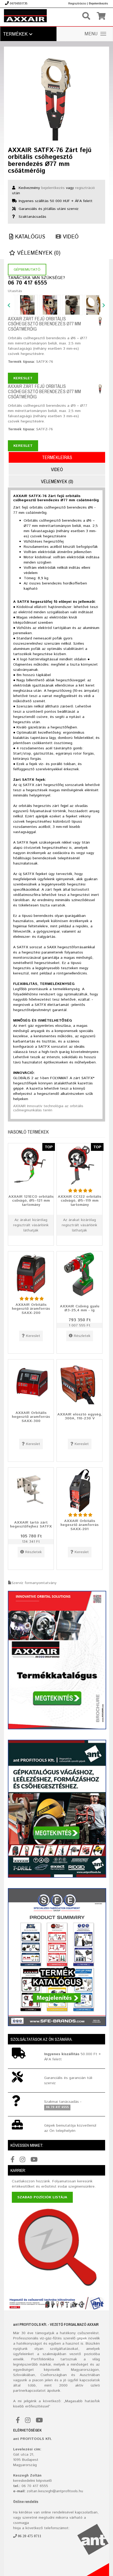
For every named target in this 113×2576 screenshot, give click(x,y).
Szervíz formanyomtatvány (34, 1583)
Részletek (82, 1336)
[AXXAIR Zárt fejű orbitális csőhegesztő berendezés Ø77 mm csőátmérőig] (100, 321)
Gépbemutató (27, 270)
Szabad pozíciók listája (42, 2197)
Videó (70, 237)
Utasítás (15, 291)
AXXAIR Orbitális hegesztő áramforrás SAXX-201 (79, 1525)
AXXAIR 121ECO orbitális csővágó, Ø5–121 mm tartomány (31, 1200)
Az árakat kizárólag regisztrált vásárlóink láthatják (31, 1225)
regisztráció (85, 188)
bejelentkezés (53, 188)
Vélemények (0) (38, 253)
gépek (82, 2338)
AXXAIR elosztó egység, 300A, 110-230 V (80, 1416)
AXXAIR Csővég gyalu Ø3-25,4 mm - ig (80, 1308)
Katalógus (29, 237)
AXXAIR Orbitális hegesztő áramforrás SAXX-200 (31, 1309)
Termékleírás (57, 457)
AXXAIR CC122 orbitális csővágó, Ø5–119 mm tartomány (79, 1200)
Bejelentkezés (98, 4)
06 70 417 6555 (27, 283)
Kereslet (23, 378)
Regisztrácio (77, 4)
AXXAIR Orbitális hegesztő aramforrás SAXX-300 (31, 1417)
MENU (91, 34)
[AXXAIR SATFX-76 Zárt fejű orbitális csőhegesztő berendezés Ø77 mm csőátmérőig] (56, 96)
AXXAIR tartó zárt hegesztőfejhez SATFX (31, 1524)
